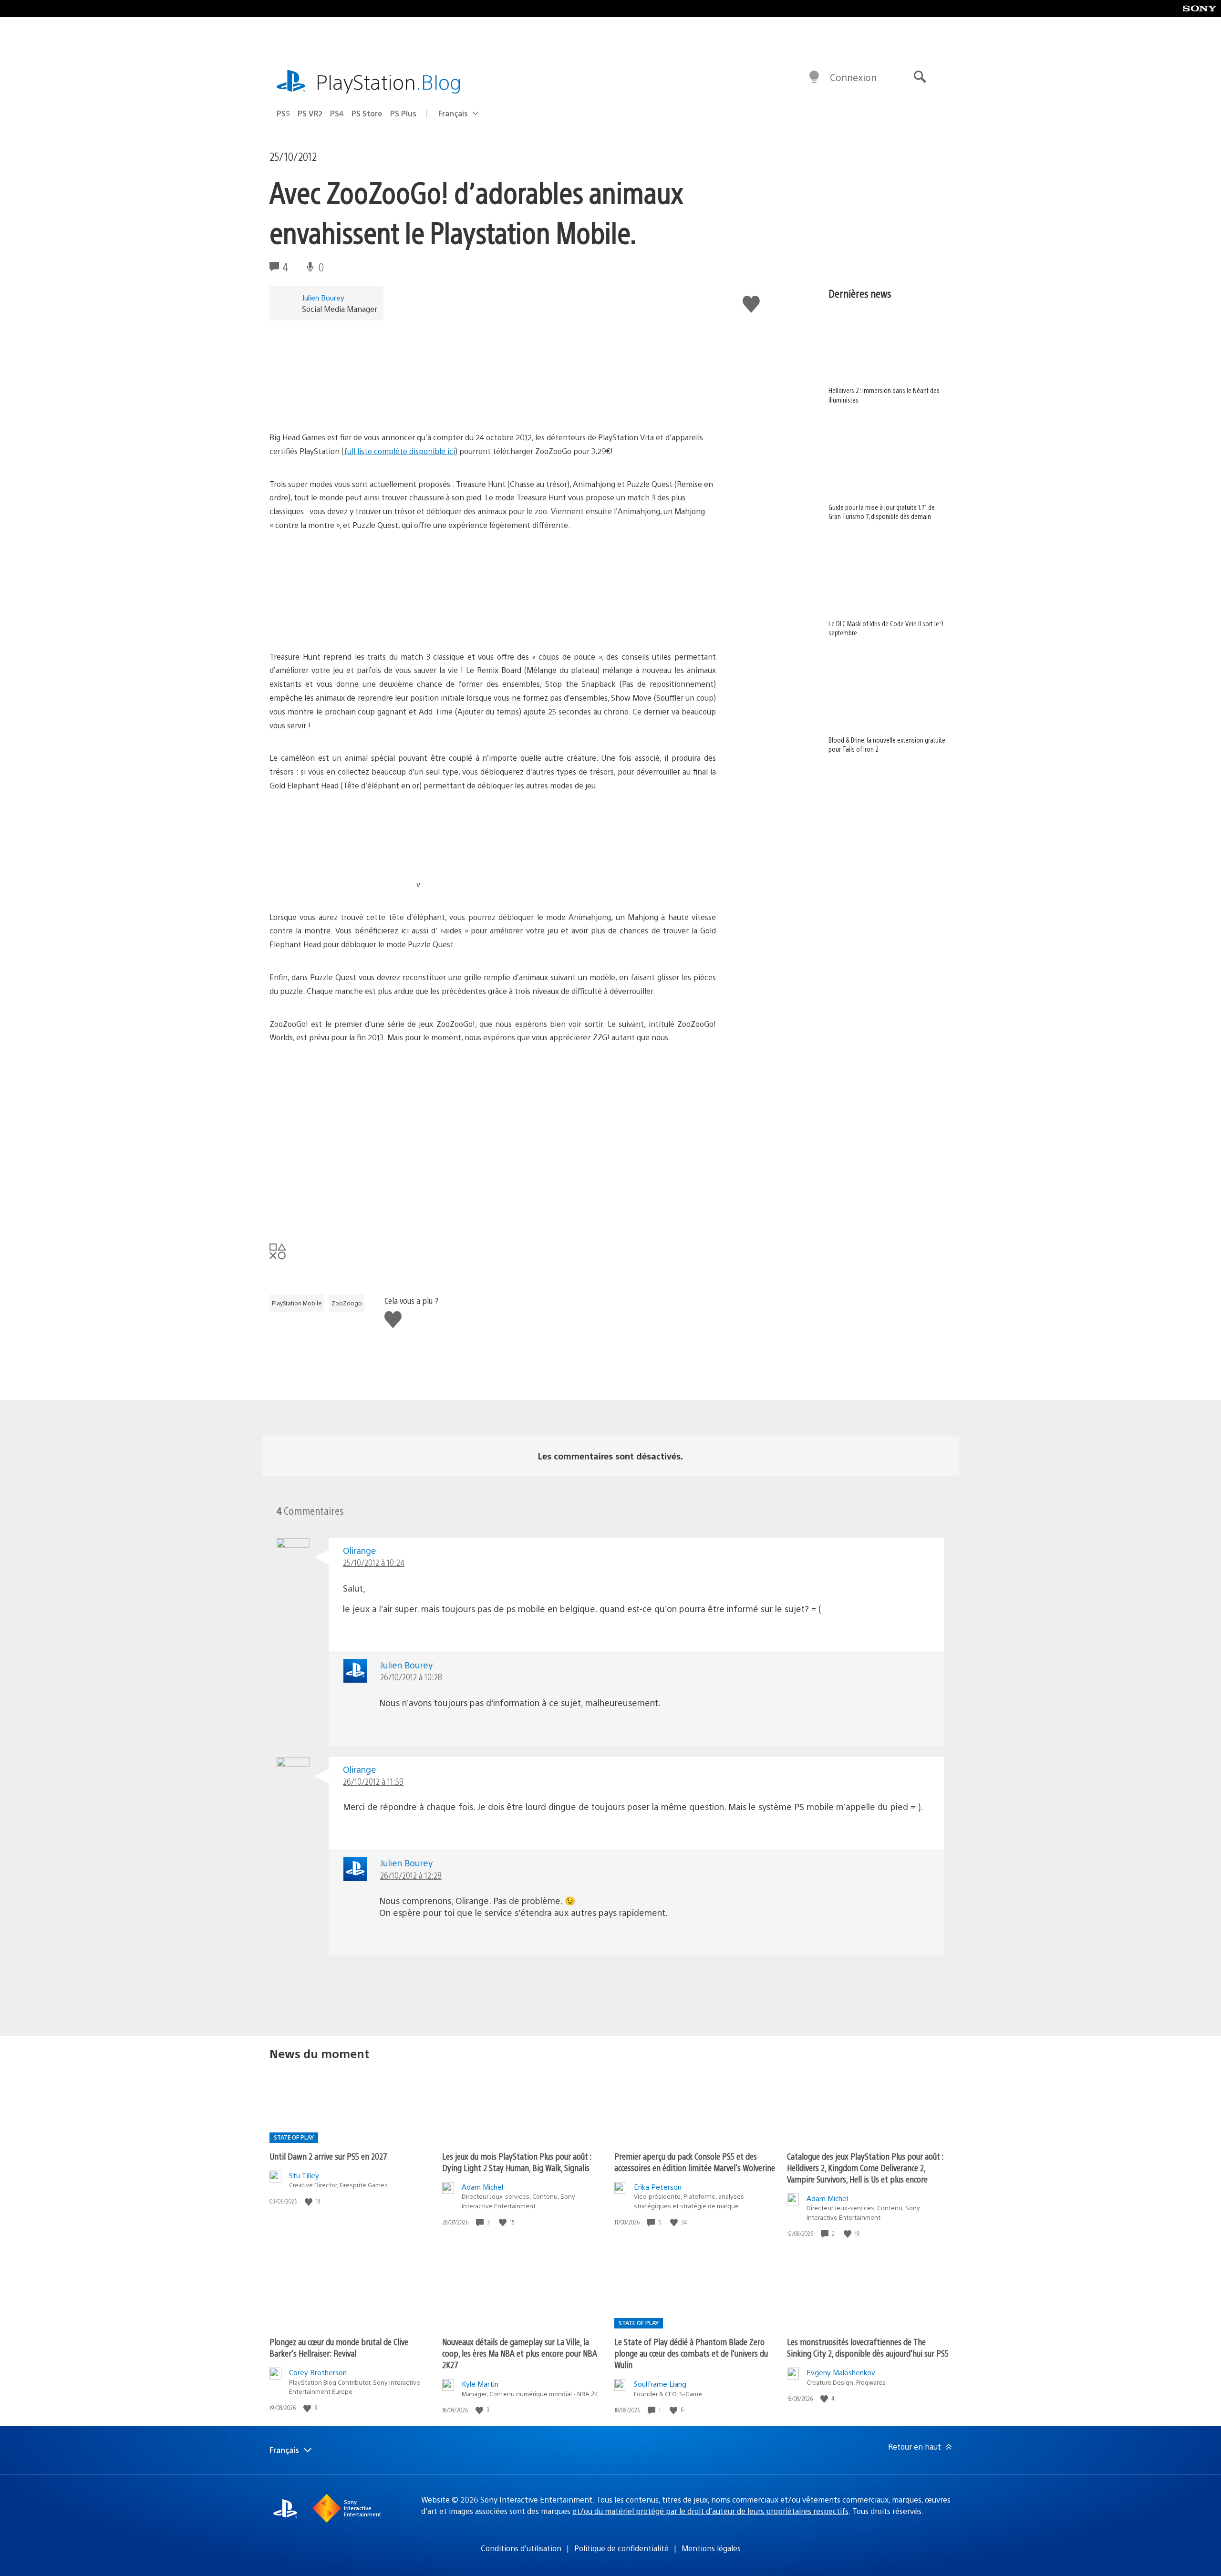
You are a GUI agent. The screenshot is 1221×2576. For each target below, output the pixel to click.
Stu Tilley (304, 2175)
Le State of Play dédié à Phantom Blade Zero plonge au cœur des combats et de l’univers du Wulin (691, 2353)
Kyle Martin (480, 2384)
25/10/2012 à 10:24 (374, 1562)
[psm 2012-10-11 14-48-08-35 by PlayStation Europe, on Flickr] (490, 624)
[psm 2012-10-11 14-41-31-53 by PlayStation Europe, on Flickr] (494, 884)
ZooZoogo (347, 1303)
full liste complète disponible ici (399, 451)
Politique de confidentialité (621, 2548)
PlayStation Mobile (297, 1303)
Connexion (853, 77)
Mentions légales (711, 2548)
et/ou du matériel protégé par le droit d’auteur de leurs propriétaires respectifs (710, 2511)
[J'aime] (310, 2201)
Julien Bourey (323, 297)
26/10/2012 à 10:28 (411, 1677)
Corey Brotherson (318, 2372)
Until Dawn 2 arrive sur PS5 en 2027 (328, 2156)
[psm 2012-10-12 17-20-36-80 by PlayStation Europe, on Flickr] (343, 624)
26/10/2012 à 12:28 (411, 1875)
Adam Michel (482, 2187)
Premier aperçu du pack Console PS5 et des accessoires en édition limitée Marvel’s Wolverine (695, 2162)
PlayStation (389, 81)
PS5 (283, 113)
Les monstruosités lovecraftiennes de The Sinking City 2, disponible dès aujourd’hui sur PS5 (868, 2347)
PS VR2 (310, 113)
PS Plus (403, 113)
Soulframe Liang (660, 2384)
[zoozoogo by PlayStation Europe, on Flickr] (343, 404)
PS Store (367, 113)
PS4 (337, 113)
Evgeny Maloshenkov (841, 2372)
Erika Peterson (658, 2187)
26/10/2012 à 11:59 (373, 1781)
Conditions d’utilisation (521, 2548)
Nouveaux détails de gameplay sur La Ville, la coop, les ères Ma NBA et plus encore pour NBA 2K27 (520, 2353)
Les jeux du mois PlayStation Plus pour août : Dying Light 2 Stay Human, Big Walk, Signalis (517, 2162)
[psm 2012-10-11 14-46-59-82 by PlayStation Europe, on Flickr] (343, 884)
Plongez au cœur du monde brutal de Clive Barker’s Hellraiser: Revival (339, 2347)
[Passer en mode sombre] (814, 77)
